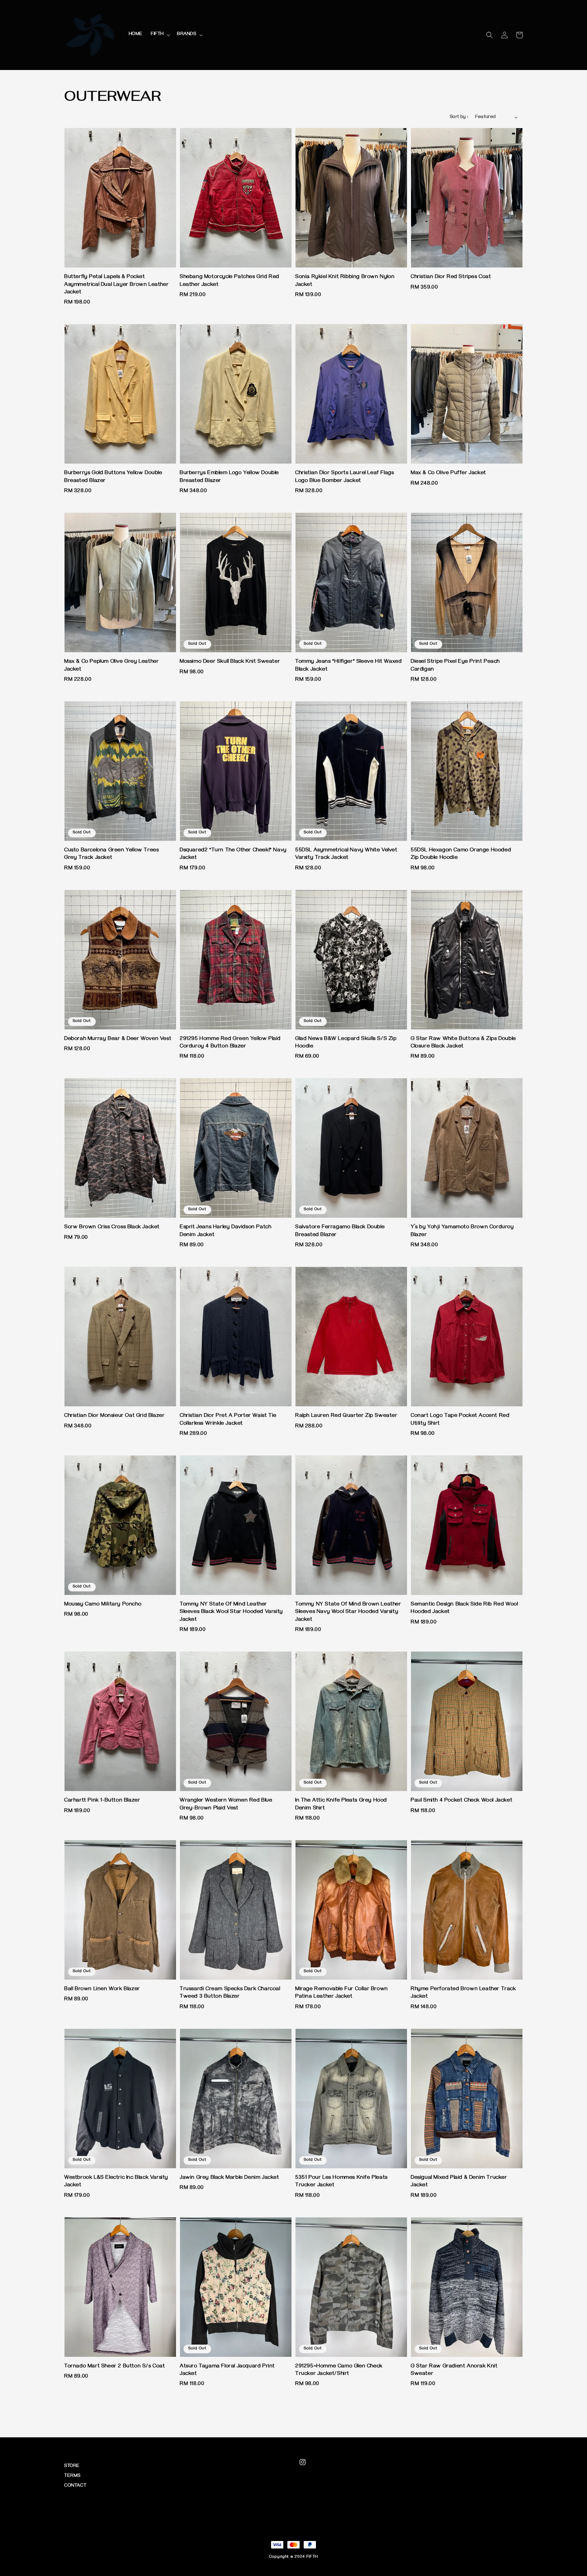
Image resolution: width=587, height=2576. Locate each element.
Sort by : (459, 117)
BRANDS (187, 34)
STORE (72, 2466)
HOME (136, 34)
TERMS (72, 2476)
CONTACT (75, 2486)
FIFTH (157, 34)
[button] (490, 35)
